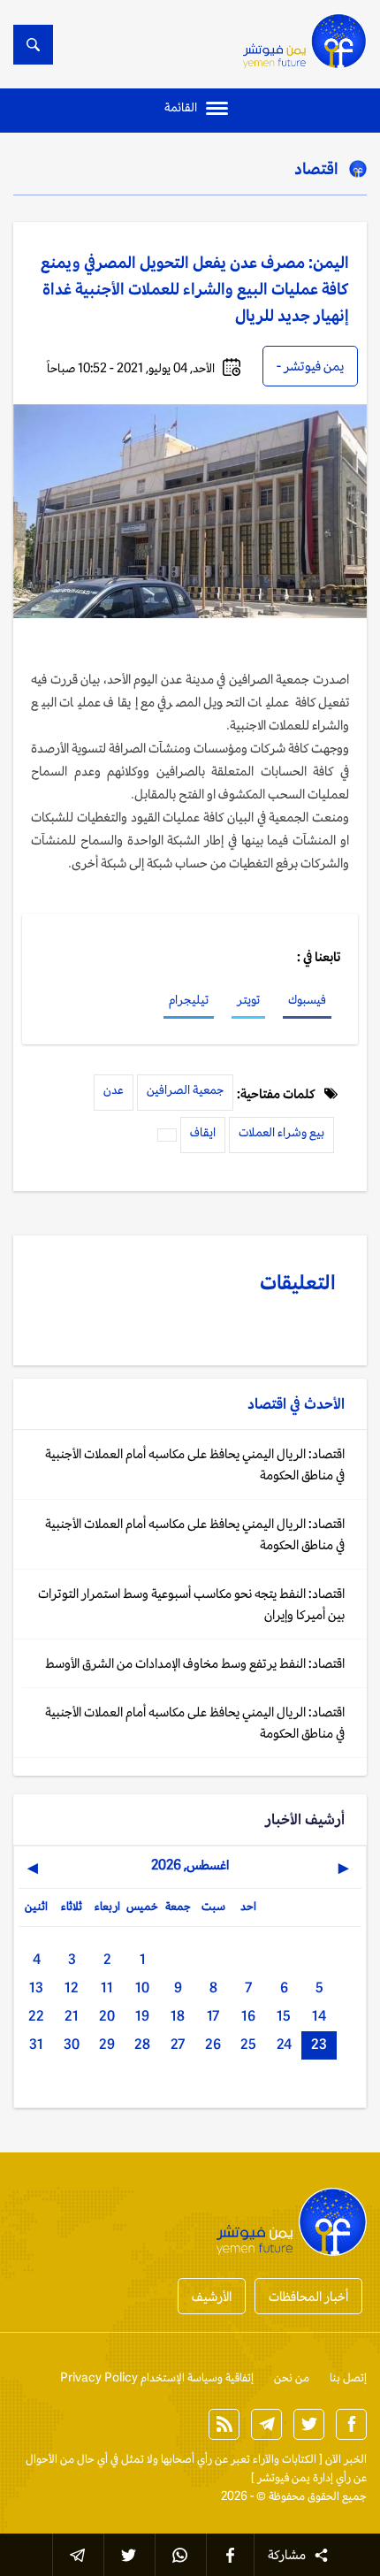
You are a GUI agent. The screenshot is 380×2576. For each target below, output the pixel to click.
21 (72, 2016)
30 (72, 2044)
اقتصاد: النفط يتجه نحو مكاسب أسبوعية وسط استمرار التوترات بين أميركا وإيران (191, 1604)
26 (213, 2044)
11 (107, 1987)
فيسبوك (307, 999)
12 (72, 1987)
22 (36, 2016)
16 (248, 2016)
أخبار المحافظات (308, 2296)
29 (107, 2044)
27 (178, 2044)
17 (213, 2016)
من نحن (292, 2377)
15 (284, 2016)
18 (178, 2016)
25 (248, 2044)
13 (36, 1987)
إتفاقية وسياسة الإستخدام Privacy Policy (157, 2377)
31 (36, 2044)
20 (107, 2016)
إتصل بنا (348, 2377)
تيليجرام (189, 999)
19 (142, 2016)
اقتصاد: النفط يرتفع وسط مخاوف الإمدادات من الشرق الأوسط (195, 1663)
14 (319, 2016)
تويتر (248, 999)
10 (142, 1987)
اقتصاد (316, 168)
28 (142, 2044)
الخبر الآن (346, 2459)
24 (284, 2044)
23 (319, 2044)
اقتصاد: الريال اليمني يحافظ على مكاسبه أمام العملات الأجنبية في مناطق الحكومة (195, 1464)
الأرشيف (212, 2296)
